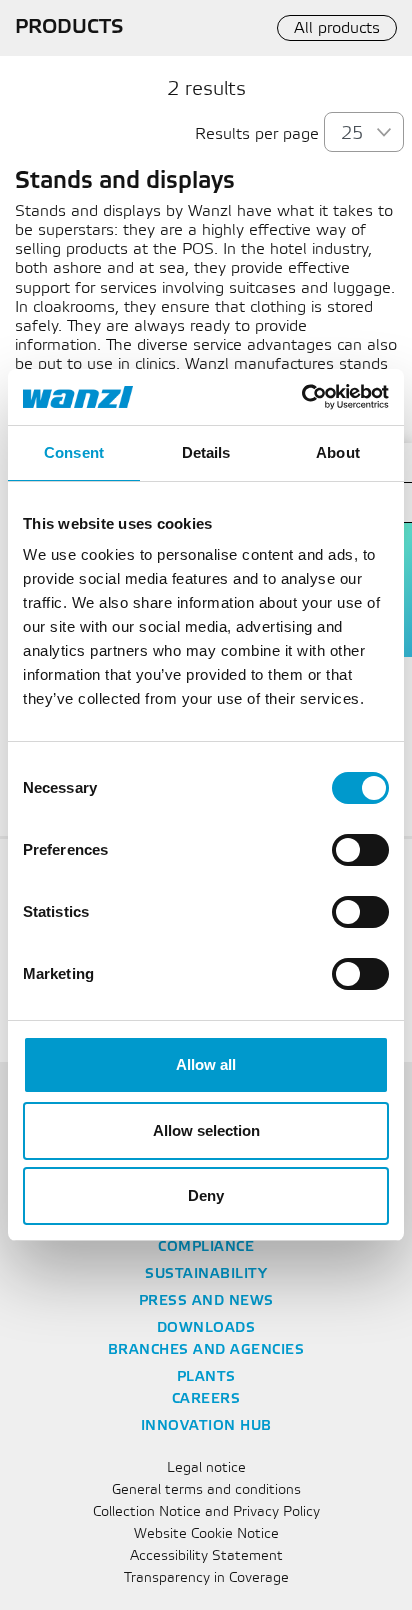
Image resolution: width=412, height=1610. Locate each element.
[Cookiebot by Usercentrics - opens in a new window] (301, 397)
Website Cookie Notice (206, 1534)
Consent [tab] (74, 452)
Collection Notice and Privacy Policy (206, 1512)
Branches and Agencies (206, 1350)
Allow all (206, 1064)
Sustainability (206, 1274)
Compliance (206, 1247)
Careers (206, 1399)
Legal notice (206, 1468)
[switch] (360, 850)
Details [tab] (206, 452)
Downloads (206, 1328)
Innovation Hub (206, 1426)
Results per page (257, 134)
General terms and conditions (206, 1490)
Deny (206, 1195)
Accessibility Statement (206, 1556)
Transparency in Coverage (206, 1578)
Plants (206, 1377)
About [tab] (338, 452)
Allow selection (206, 1130)
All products (337, 28)
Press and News (206, 1301)
